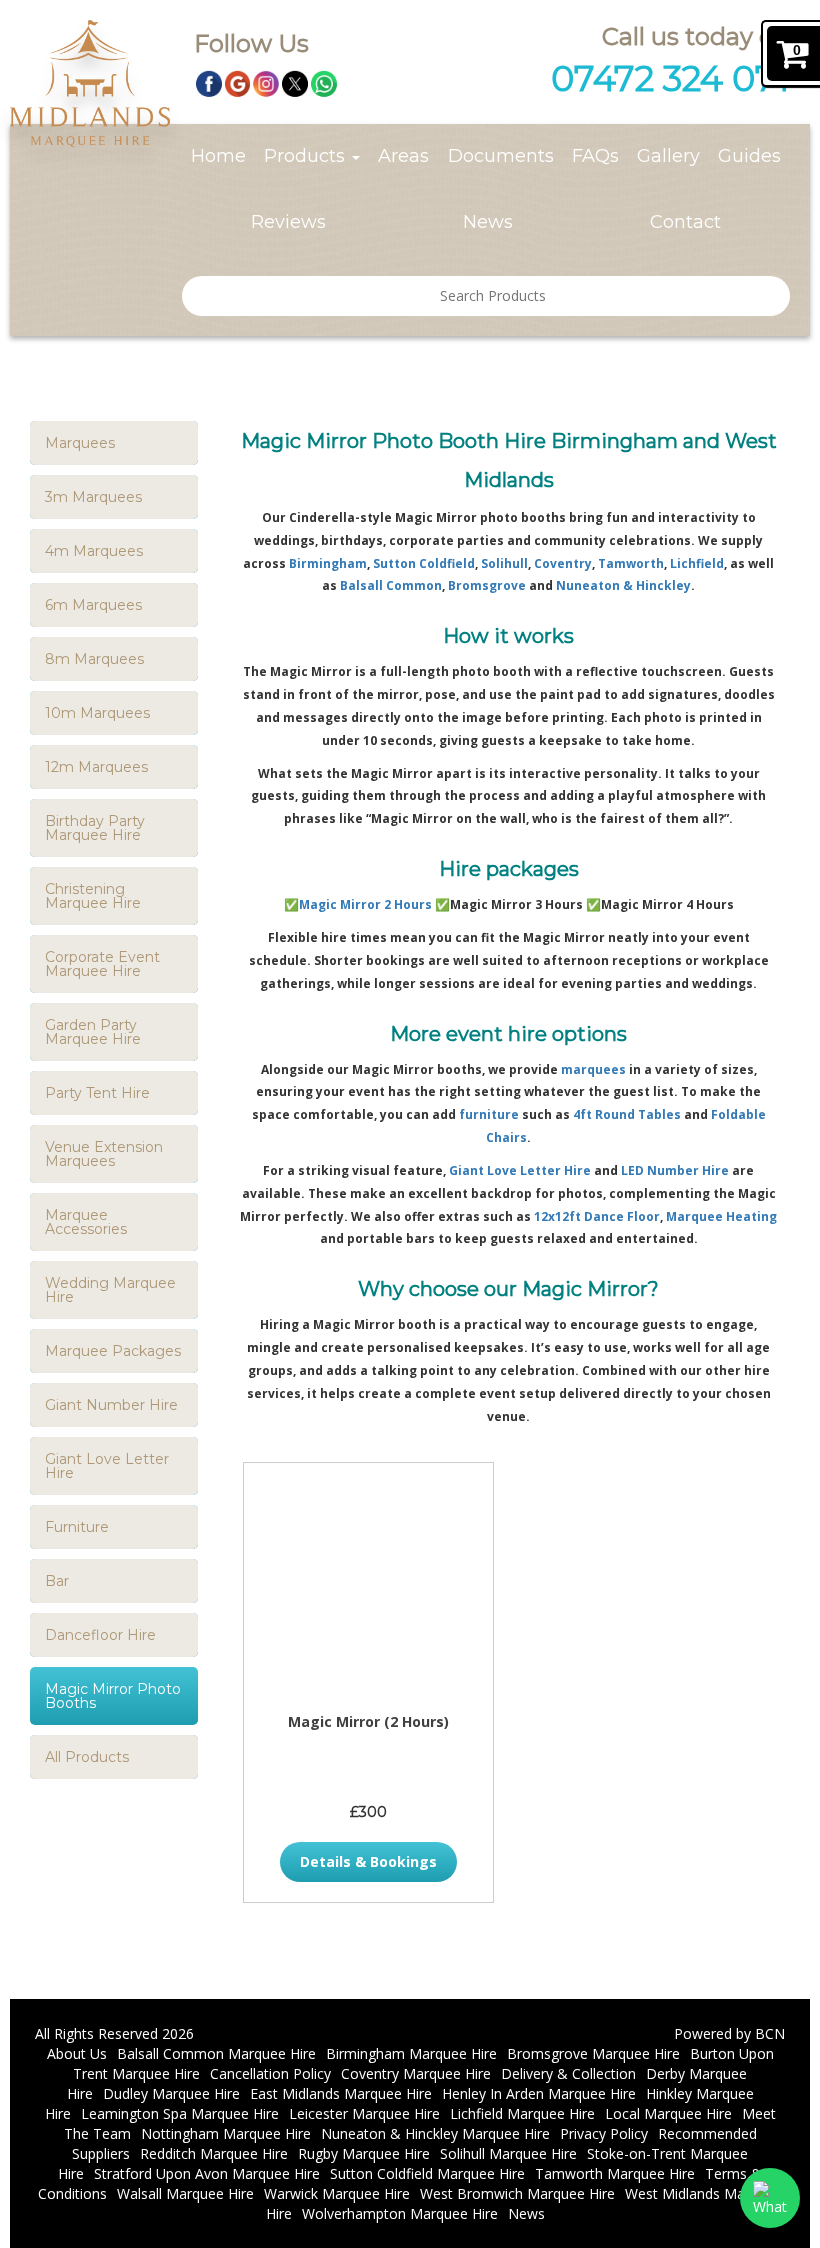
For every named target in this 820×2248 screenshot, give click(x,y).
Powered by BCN (729, 2033)
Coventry (563, 563)
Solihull (504, 563)
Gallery (668, 156)
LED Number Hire (675, 1170)
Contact (685, 222)
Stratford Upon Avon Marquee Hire (207, 2173)
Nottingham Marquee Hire (226, 2133)
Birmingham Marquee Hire (411, 2053)
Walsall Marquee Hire (185, 2193)
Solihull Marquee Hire (508, 2153)
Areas (403, 156)
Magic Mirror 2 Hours (365, 904)
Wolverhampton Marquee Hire (400, 2213)
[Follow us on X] (295, 82)
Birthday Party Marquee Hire (95, 828)
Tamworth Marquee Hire (615, 2173)
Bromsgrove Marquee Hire (593, 2053)
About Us (77, 2053)
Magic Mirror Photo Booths (113, 1696)
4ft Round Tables (627, 1114)
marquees (593, 1069)
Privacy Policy (604, 2133)
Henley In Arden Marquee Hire (539, 2093)
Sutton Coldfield (424, 563)
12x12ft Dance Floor (597, 1216)
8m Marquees (94, 659)
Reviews (288, 222)
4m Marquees (94, 551)
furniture (489, 1114)
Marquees (80, 443)
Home (218, 156)
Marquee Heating (721, 1216)
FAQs (595, 156)
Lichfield (697, 563)
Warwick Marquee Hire (337, 2193)
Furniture (77, 1527)
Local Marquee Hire (668, 2113)
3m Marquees (93, 497)
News (488, 222)
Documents (501, 156)
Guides (749, 156)
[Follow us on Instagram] (266, 82)
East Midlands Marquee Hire (341, 2093)
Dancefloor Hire (100, 1635)
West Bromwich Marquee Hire (517, 2193)
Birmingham (328, 563)
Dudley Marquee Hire (171, 2093)
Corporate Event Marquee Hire (102, 964)
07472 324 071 (670, 78)
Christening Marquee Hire (93, 896)
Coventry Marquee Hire (416, 2073)
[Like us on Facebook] (209, 82)
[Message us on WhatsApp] (324, 82)
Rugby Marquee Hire (364, 2153)
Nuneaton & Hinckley (623, 585)
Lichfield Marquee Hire (522, 2113)
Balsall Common (391, 585)
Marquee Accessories (86, 1222)
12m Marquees (96, 767)
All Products (87, 1757)
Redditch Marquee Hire (214, 2153)
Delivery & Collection (568, 2073)
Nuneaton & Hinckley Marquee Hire (435, 2133)
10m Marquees (97, 713)
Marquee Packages (113, 1351)
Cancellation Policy (270, 2073)
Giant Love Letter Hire (107, 1466)
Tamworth (631, 563)
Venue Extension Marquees (104, 1154)
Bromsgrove (487, 585)
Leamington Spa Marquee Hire (180, 2113)
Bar (57, 1581)
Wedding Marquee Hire (110, 1290)
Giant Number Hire (111, 1405)
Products (307, 156)
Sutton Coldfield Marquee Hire (427, 2173)
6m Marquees (93, 605)
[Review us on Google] (238, 82)
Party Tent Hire (97, 1093)
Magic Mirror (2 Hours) (368, 1721)
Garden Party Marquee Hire (93, 1032)
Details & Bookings (368, 1861)
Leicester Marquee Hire (364, 2113)
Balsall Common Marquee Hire (216, 2053)
